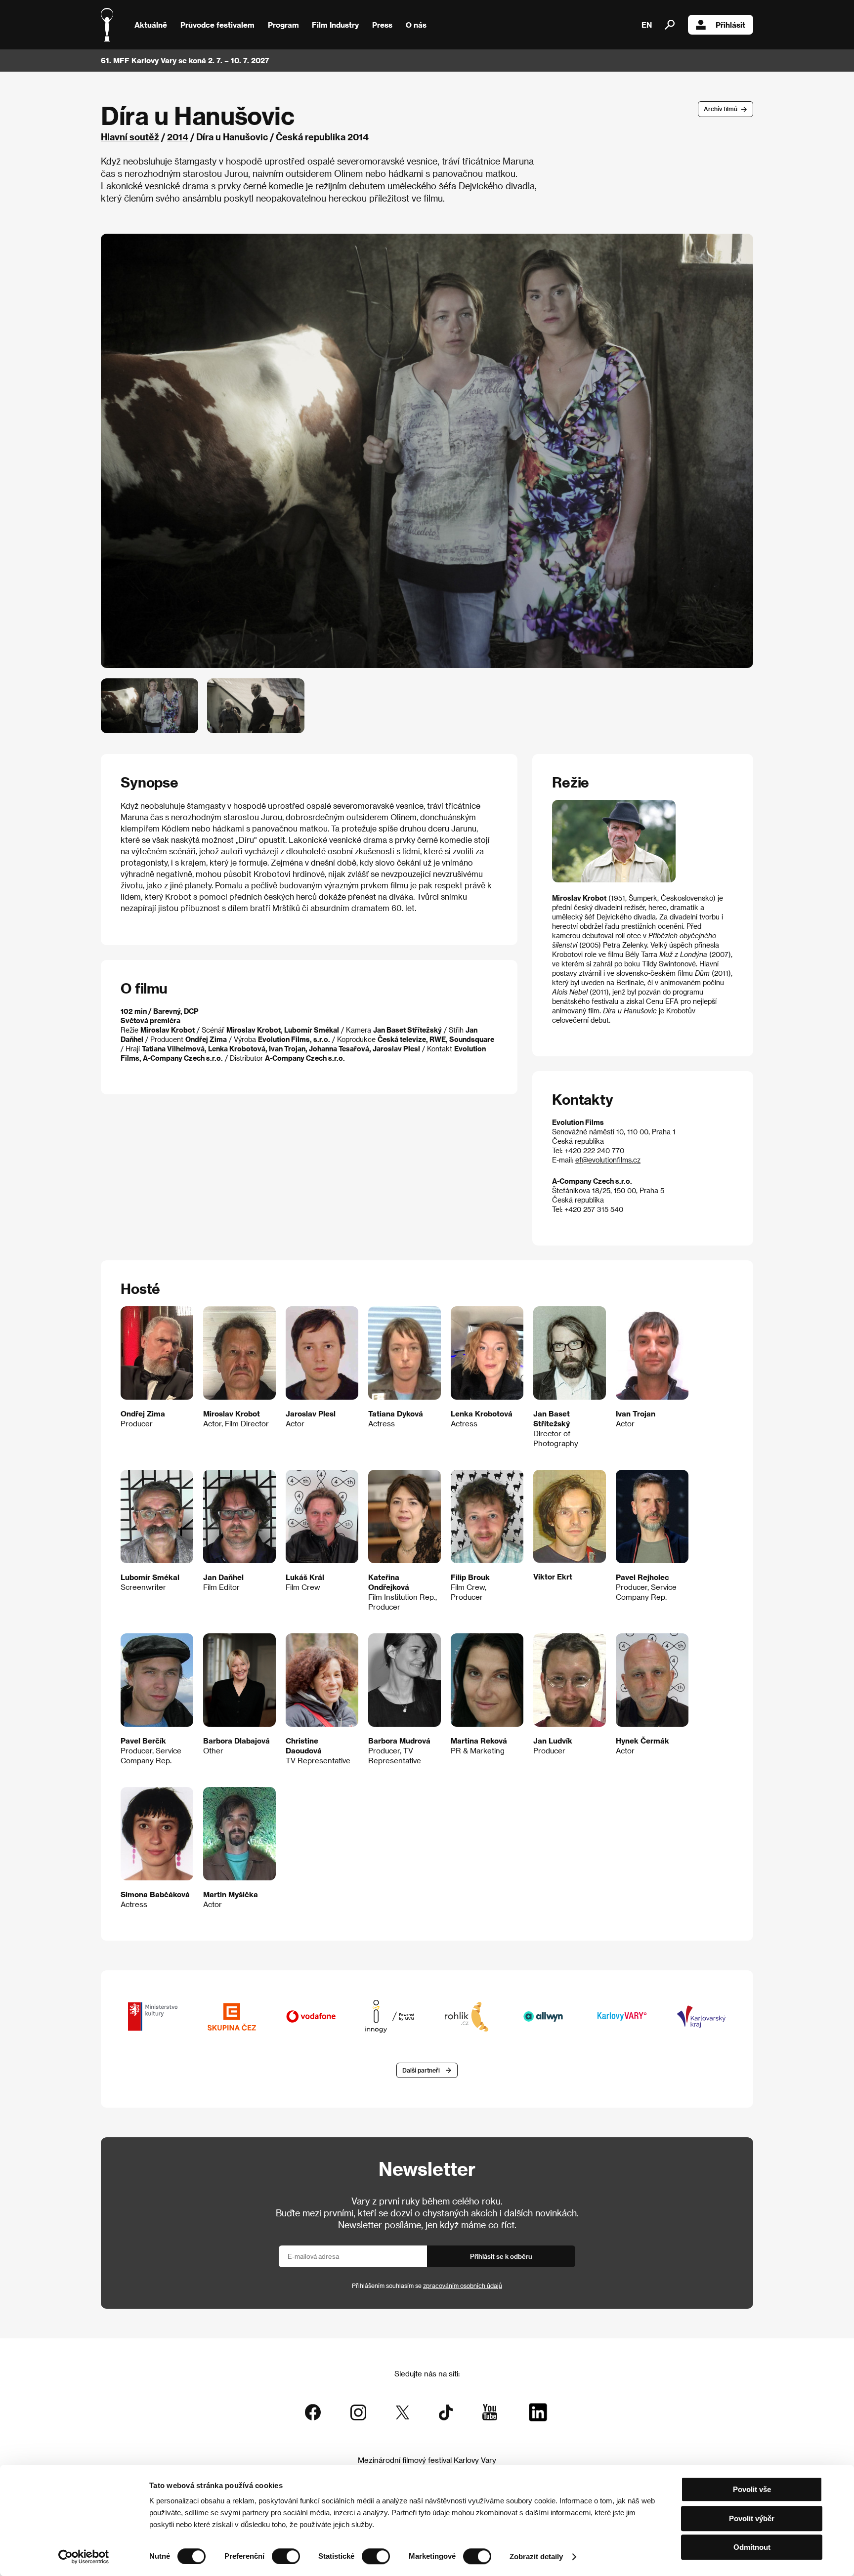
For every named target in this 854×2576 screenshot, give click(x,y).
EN (647, 25)
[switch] (286, 2556)
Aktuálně (151, 25)
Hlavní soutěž (130, 137)
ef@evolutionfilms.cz (608, 1160)
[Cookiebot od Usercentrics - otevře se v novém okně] (84, 2557)
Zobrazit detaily (536, 2556)
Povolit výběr (752, 2518)
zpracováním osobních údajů (463, 2285)
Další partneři (421, 2070)
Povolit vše (752, 2489)
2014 (178, 137)
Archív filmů (721, 109)
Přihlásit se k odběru (501, 2256)
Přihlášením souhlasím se (427, 2285)
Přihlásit (730, 25)
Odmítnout (752, 2547)
